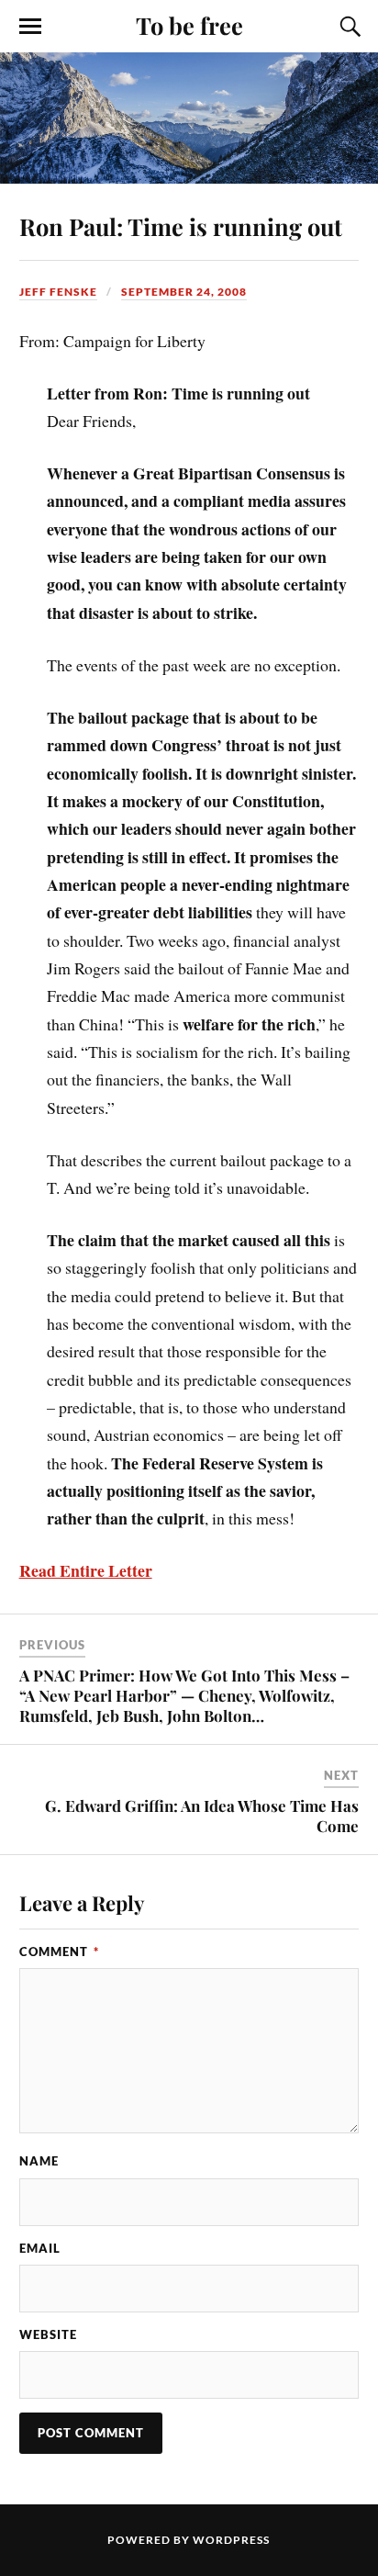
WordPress (231, 2540)
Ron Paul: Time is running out (181, 226)
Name (39, 2161)
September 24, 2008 (184, 292)
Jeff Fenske (58, 292)
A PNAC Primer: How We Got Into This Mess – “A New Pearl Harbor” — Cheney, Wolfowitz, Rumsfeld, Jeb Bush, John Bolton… (184, 1695)
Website (48, 2334)
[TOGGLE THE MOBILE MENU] (30, 27)
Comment (59, 1952)
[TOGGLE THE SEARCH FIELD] (348, 27)
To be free (189, 25)
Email (40, 2248)
